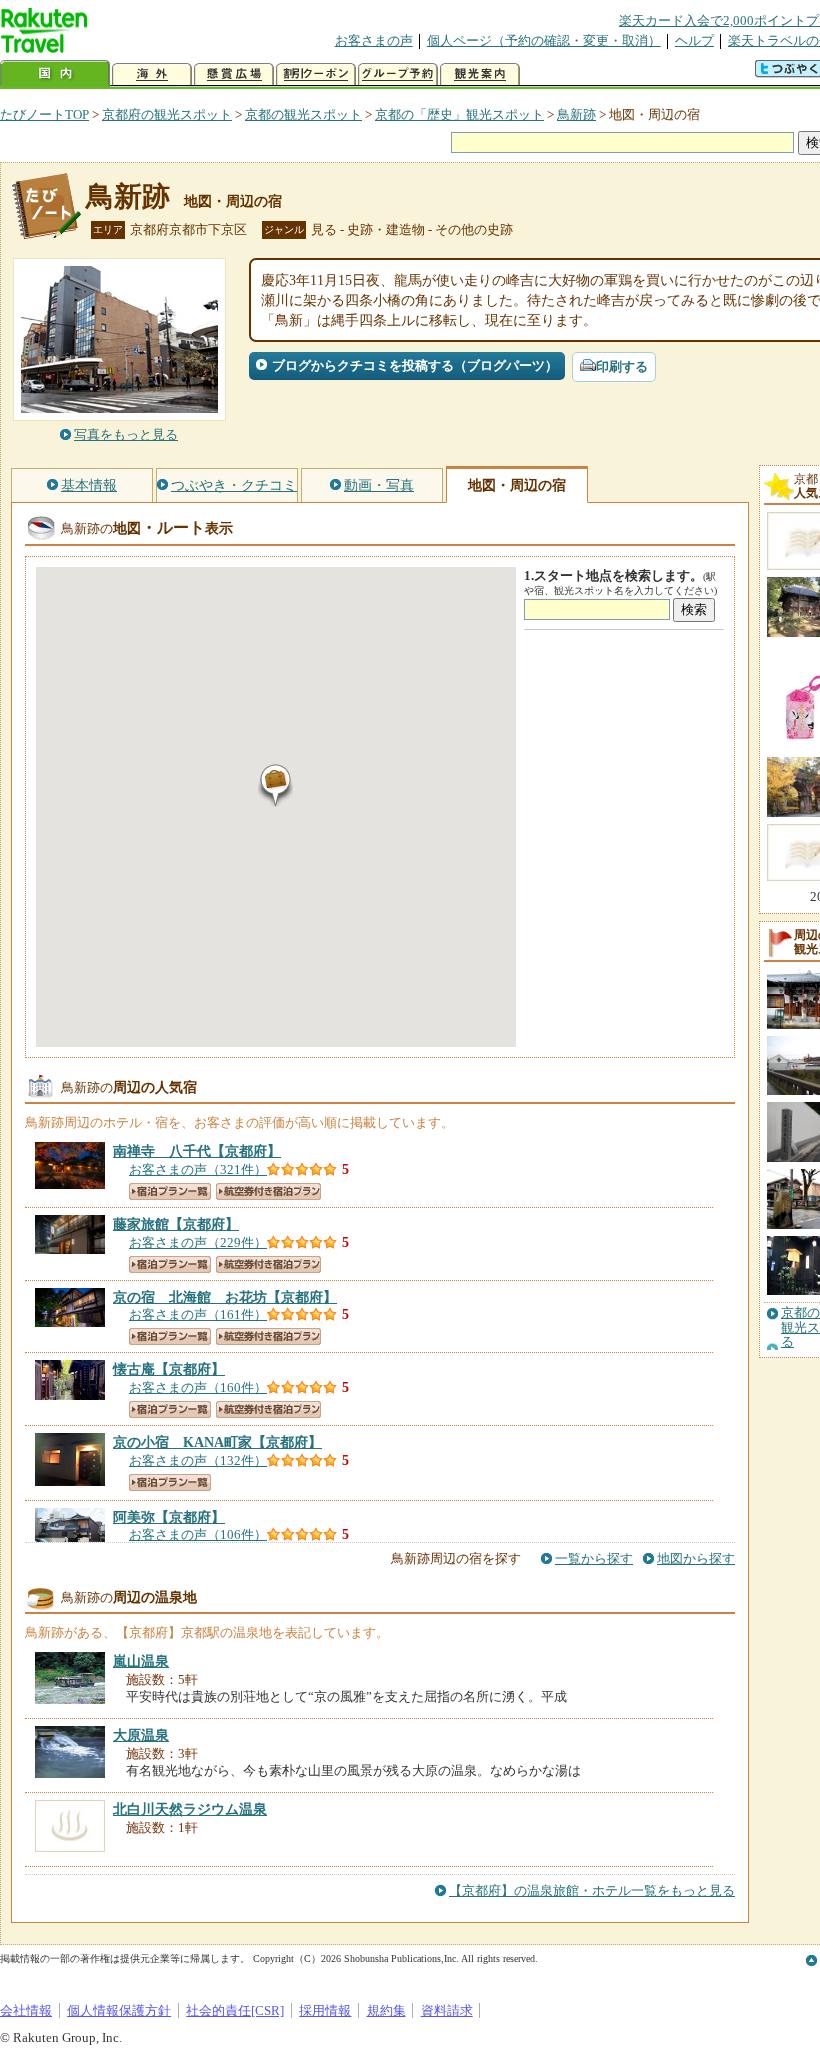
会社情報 (26, 2010)
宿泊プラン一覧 (170, 1191)
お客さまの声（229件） (198, 1242)
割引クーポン (316, 74)
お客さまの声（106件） (198, 1534)
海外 (152, 74)
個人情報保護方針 (119, 2010)
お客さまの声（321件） (198, 1169)
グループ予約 (398, 74)
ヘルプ (694, 40)
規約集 (386, 2010)
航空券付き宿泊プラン (268, 1191)
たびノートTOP (44, 114)
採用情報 (325, 2010)
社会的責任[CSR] (235, 2010)
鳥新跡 (576, 114)
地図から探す (696, 1558)
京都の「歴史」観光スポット (459, 114)
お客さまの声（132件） (198, 1460)
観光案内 (480, 74)
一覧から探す (594, 1558)
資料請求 (447, 2010)
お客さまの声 (374, 40)
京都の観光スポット (303, 114)
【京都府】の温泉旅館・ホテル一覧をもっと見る (592, 1890)
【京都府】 (197, 1151)
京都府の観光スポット (167, 114)
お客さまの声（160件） (198, 1387)
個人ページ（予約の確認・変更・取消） (544, 40)
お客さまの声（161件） (198, 1314)
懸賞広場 (234, 74)
